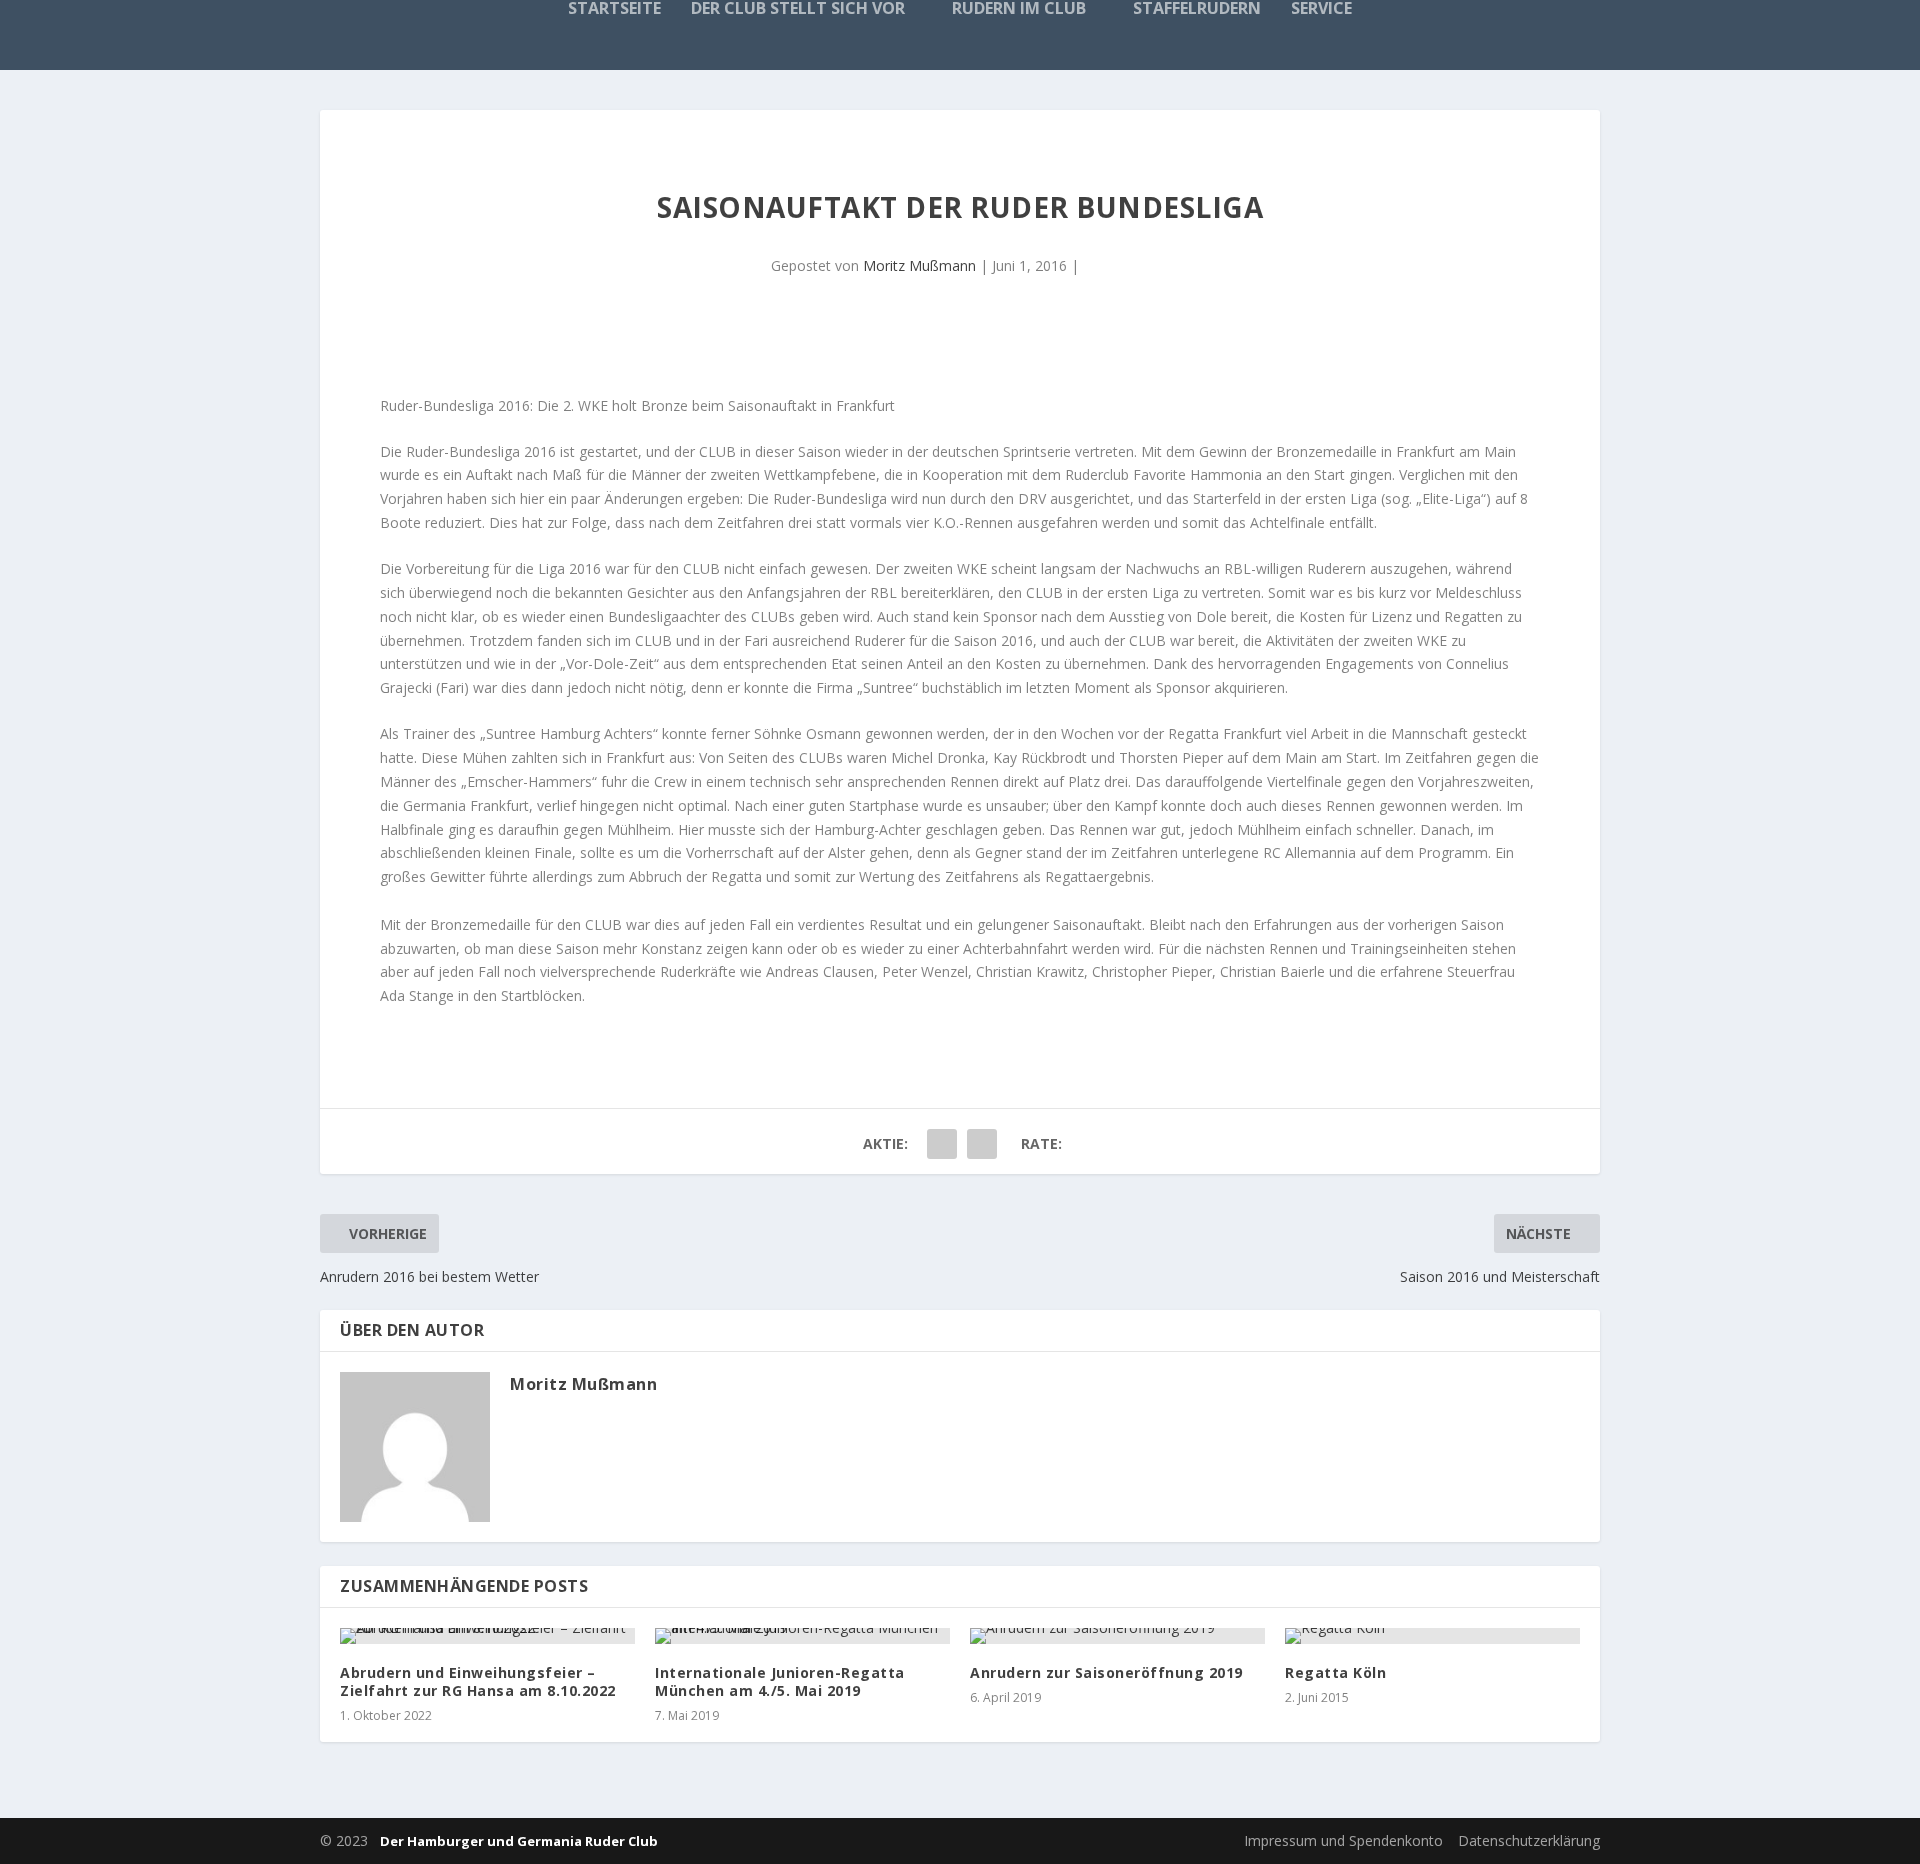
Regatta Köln (1335, 1672)
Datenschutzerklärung (1529, 1840)
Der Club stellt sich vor (798, 9)
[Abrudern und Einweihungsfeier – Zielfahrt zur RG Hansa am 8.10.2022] (487, 1636)
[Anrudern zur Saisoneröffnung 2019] (1117, 1636)
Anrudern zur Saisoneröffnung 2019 (1106, 1672)
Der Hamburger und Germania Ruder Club (519, 1841)
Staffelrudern (1197, 9)
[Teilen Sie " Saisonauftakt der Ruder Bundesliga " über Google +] (942, 1144)
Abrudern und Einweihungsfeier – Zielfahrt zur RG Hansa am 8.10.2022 (478, 1681)
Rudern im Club (1019, 9)
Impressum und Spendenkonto (1343, 1840)
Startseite (614, 9)
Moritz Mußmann (919, 265)
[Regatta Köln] (1432, 1636)
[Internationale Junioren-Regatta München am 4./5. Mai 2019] (802, 1636)
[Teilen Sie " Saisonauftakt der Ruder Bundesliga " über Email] (982, 1144)
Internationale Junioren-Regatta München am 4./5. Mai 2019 (780, 1681)
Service (1321, 9)
